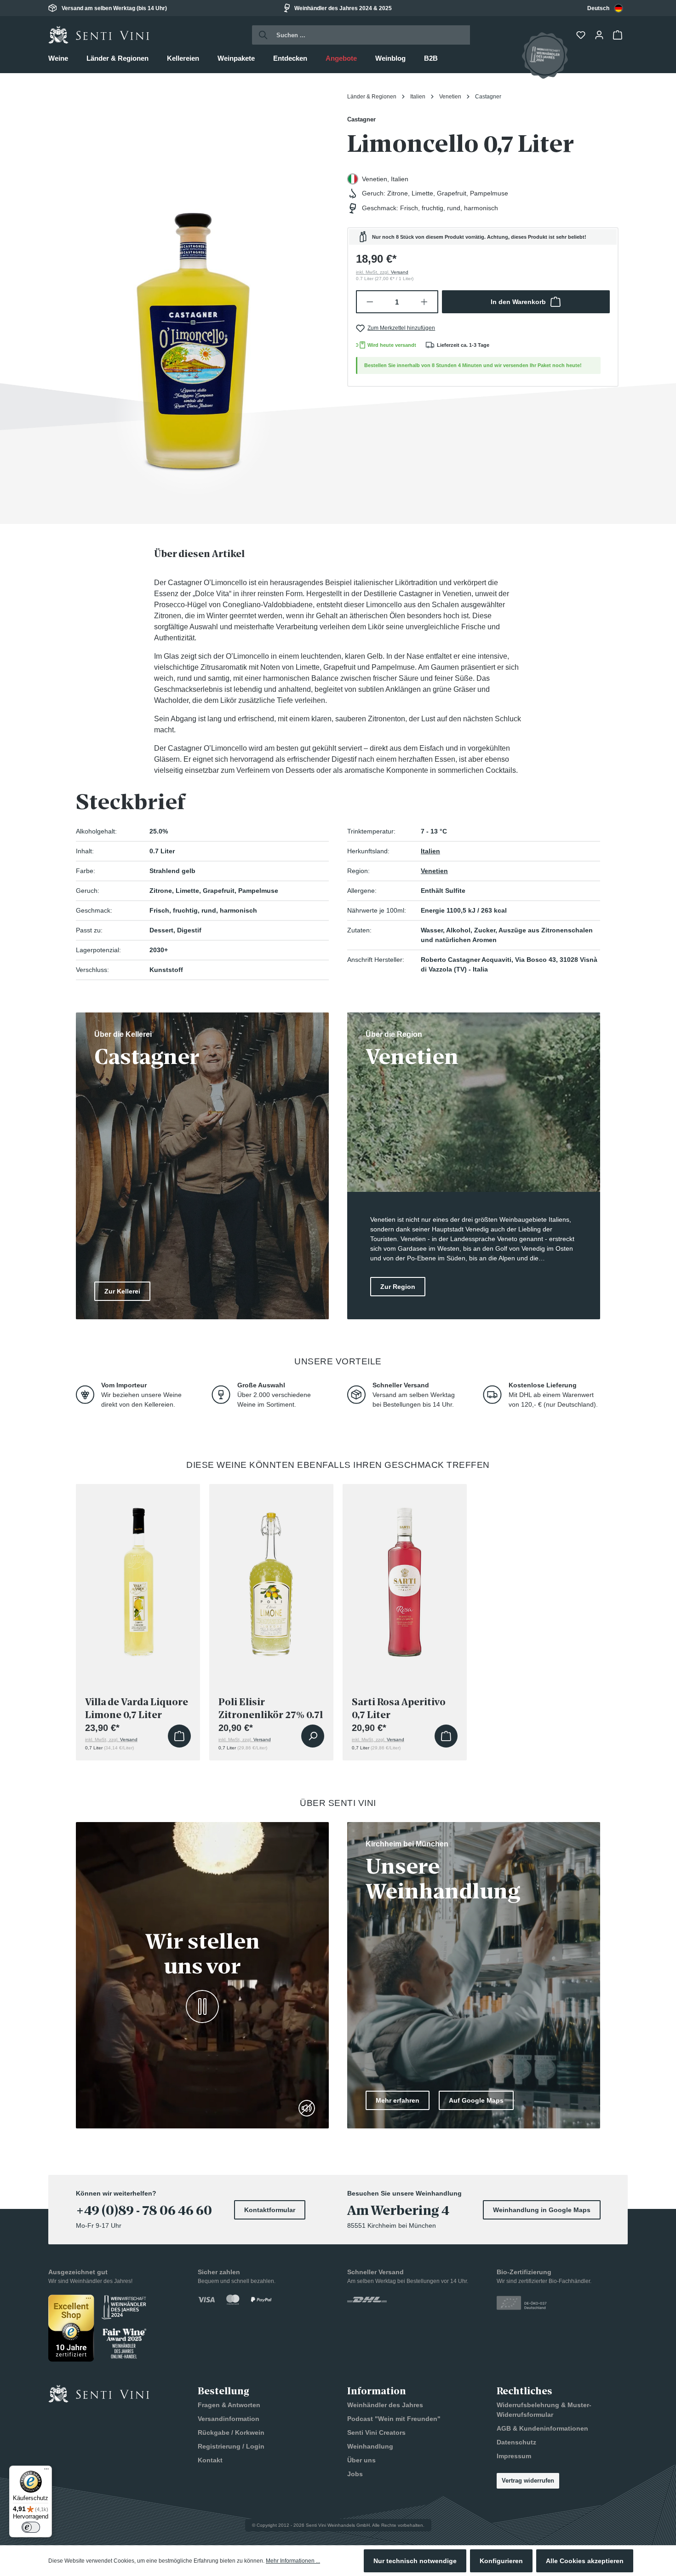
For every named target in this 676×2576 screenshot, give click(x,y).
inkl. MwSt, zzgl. (382, 272)
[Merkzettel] (582, 35)
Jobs (355, 2474)
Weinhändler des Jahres (385, 2405)
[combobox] (605, 8)
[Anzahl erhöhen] (425, 302)
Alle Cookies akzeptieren (585, 2561)
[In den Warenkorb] (179, 1736)
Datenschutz (516, 2442)
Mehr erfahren (398, 2100)
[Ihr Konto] (600, 35)
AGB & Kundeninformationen (542, 2428)
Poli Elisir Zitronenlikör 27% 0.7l (271, 1708)
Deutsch (598, 8)
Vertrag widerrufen (528, 2481)
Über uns (361, 2460)
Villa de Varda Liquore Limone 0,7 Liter (137, 1708)
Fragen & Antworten (229, 2405)
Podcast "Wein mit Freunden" (394, 2419)
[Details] (313, 1736)
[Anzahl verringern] (370, 302)
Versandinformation (229, 2419)
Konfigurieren (501, 2561)
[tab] (199, 554)
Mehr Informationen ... (293, 2561)
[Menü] (46, 2471)
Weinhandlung (370, 2446)
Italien (430, 851)
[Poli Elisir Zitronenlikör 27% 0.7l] (271, 1579)
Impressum (514, 2456)
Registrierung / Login (231, 2446)
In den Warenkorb (518, 302)
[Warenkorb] (619, 35)
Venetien (434, 871)
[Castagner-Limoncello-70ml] (193, 295)
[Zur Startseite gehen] (99, 35)
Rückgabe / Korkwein (231, 2432)
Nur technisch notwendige (415, 2561)
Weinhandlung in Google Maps (542, 2210)
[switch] (31, 2527)
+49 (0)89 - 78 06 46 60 (144, 2211)
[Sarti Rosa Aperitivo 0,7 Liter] (405, 1579)
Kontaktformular (270, 2210)
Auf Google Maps (476, 2100)
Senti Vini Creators (376, 2432)
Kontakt (210, 2460)
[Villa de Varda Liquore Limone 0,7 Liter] (138, 1579)
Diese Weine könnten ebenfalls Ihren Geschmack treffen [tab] (338, 1465)
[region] (193, 295)
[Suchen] (261, 35)
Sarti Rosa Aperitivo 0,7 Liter (399, 1708)
